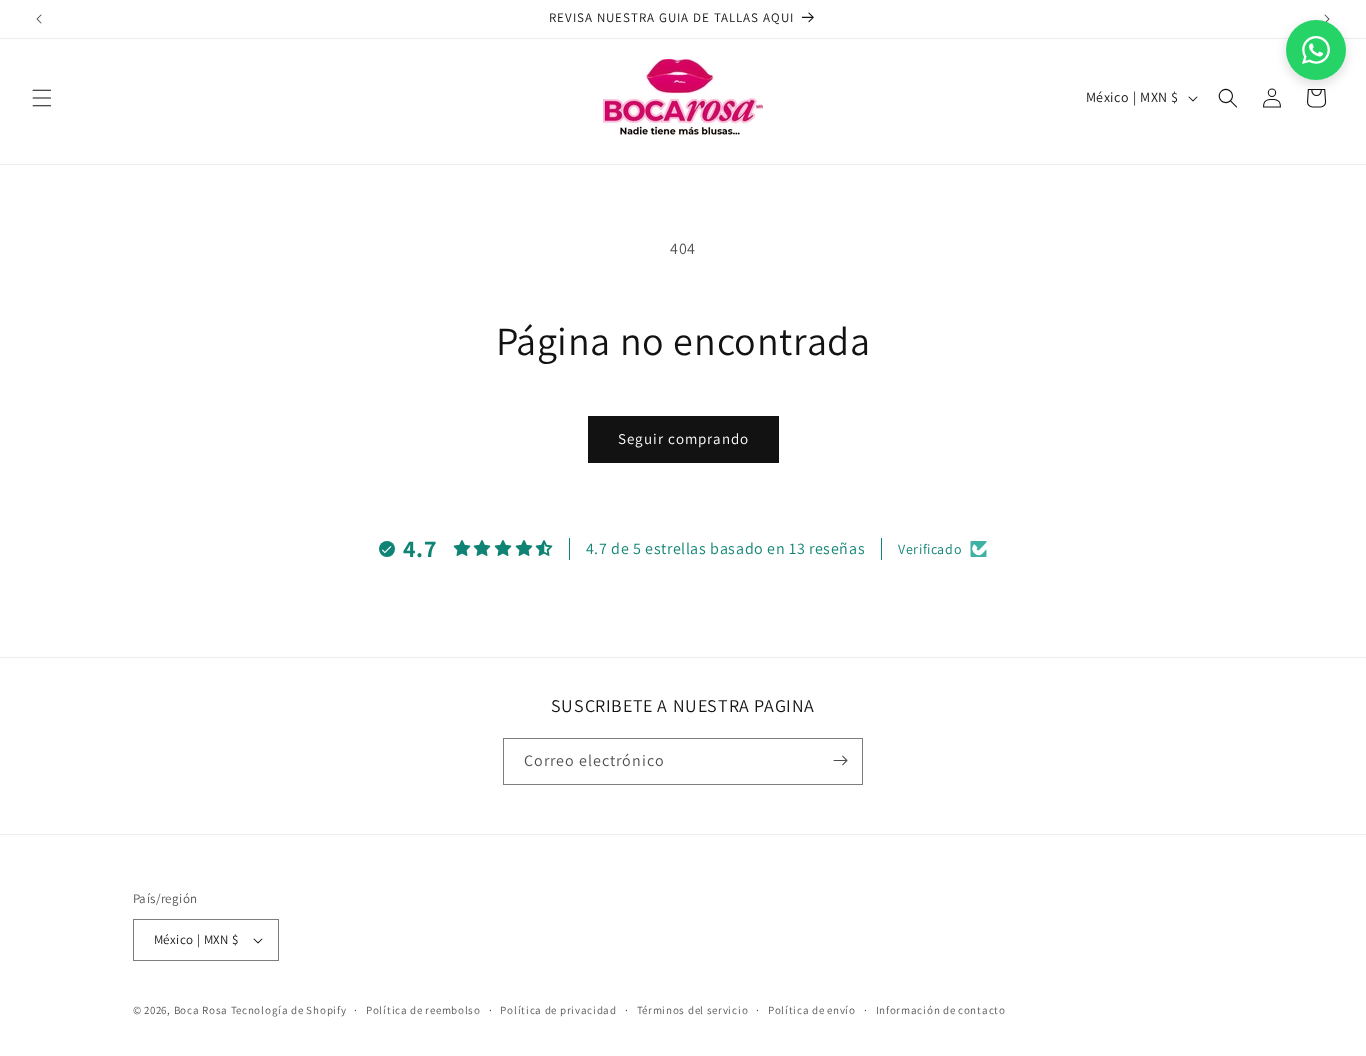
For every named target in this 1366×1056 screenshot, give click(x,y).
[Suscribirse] (840, 760)
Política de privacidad (558, 1010)
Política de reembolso (423, 1010)
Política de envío (812, 1010)
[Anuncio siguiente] (1327, 19)
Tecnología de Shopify (289, 1010)
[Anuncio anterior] (39, 19)
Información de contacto (941, 1010)
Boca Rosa (201, 1010)
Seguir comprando (683, 438)
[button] (42, 98)
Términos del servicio (693, 1010)
